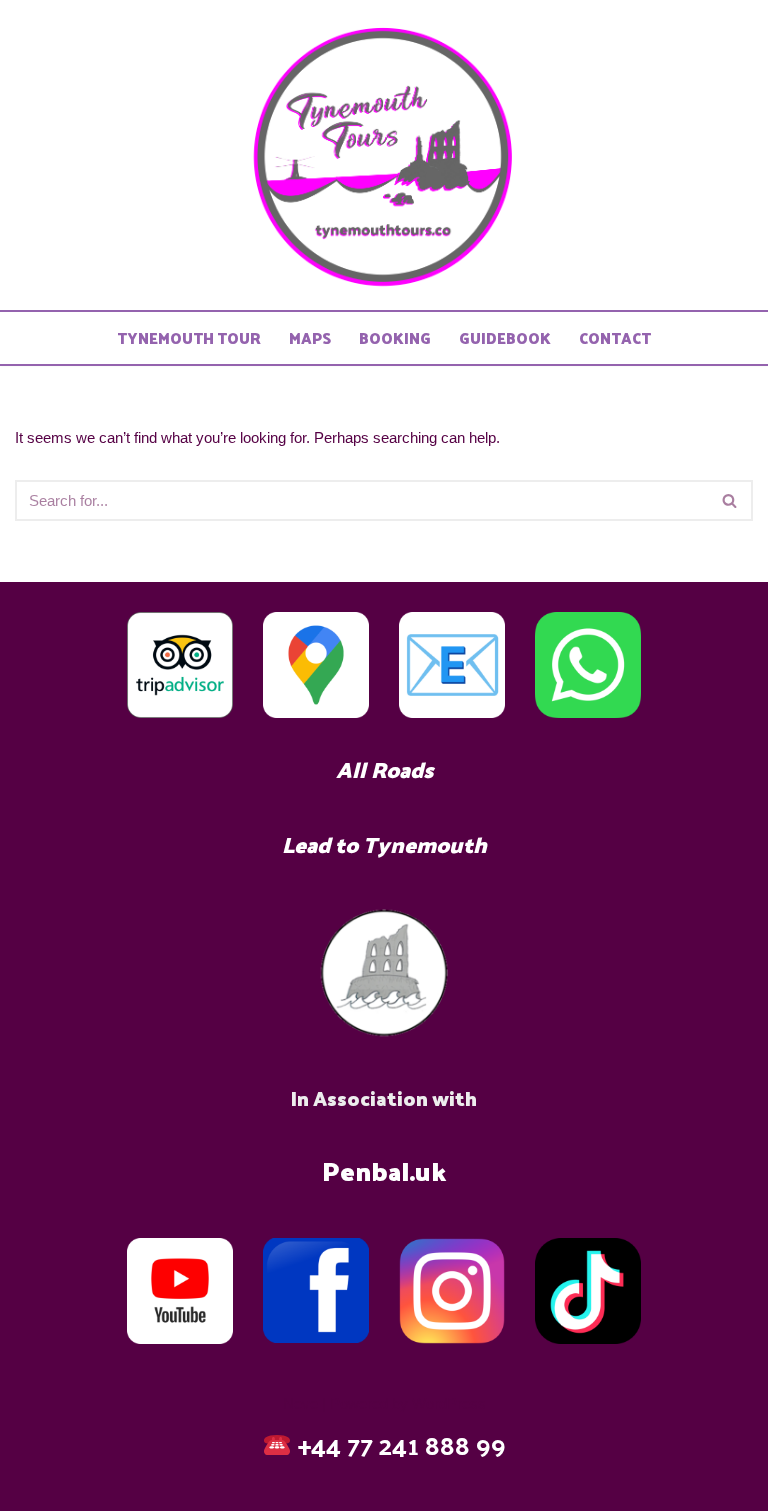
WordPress (449, 1403)
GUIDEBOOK (505, 338)
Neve (300, 1403)
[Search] (730, 500)
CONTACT (615, 338)
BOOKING (395, 338)
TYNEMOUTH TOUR (189, 338)
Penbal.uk (384, 1170)
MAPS (310, 338)
